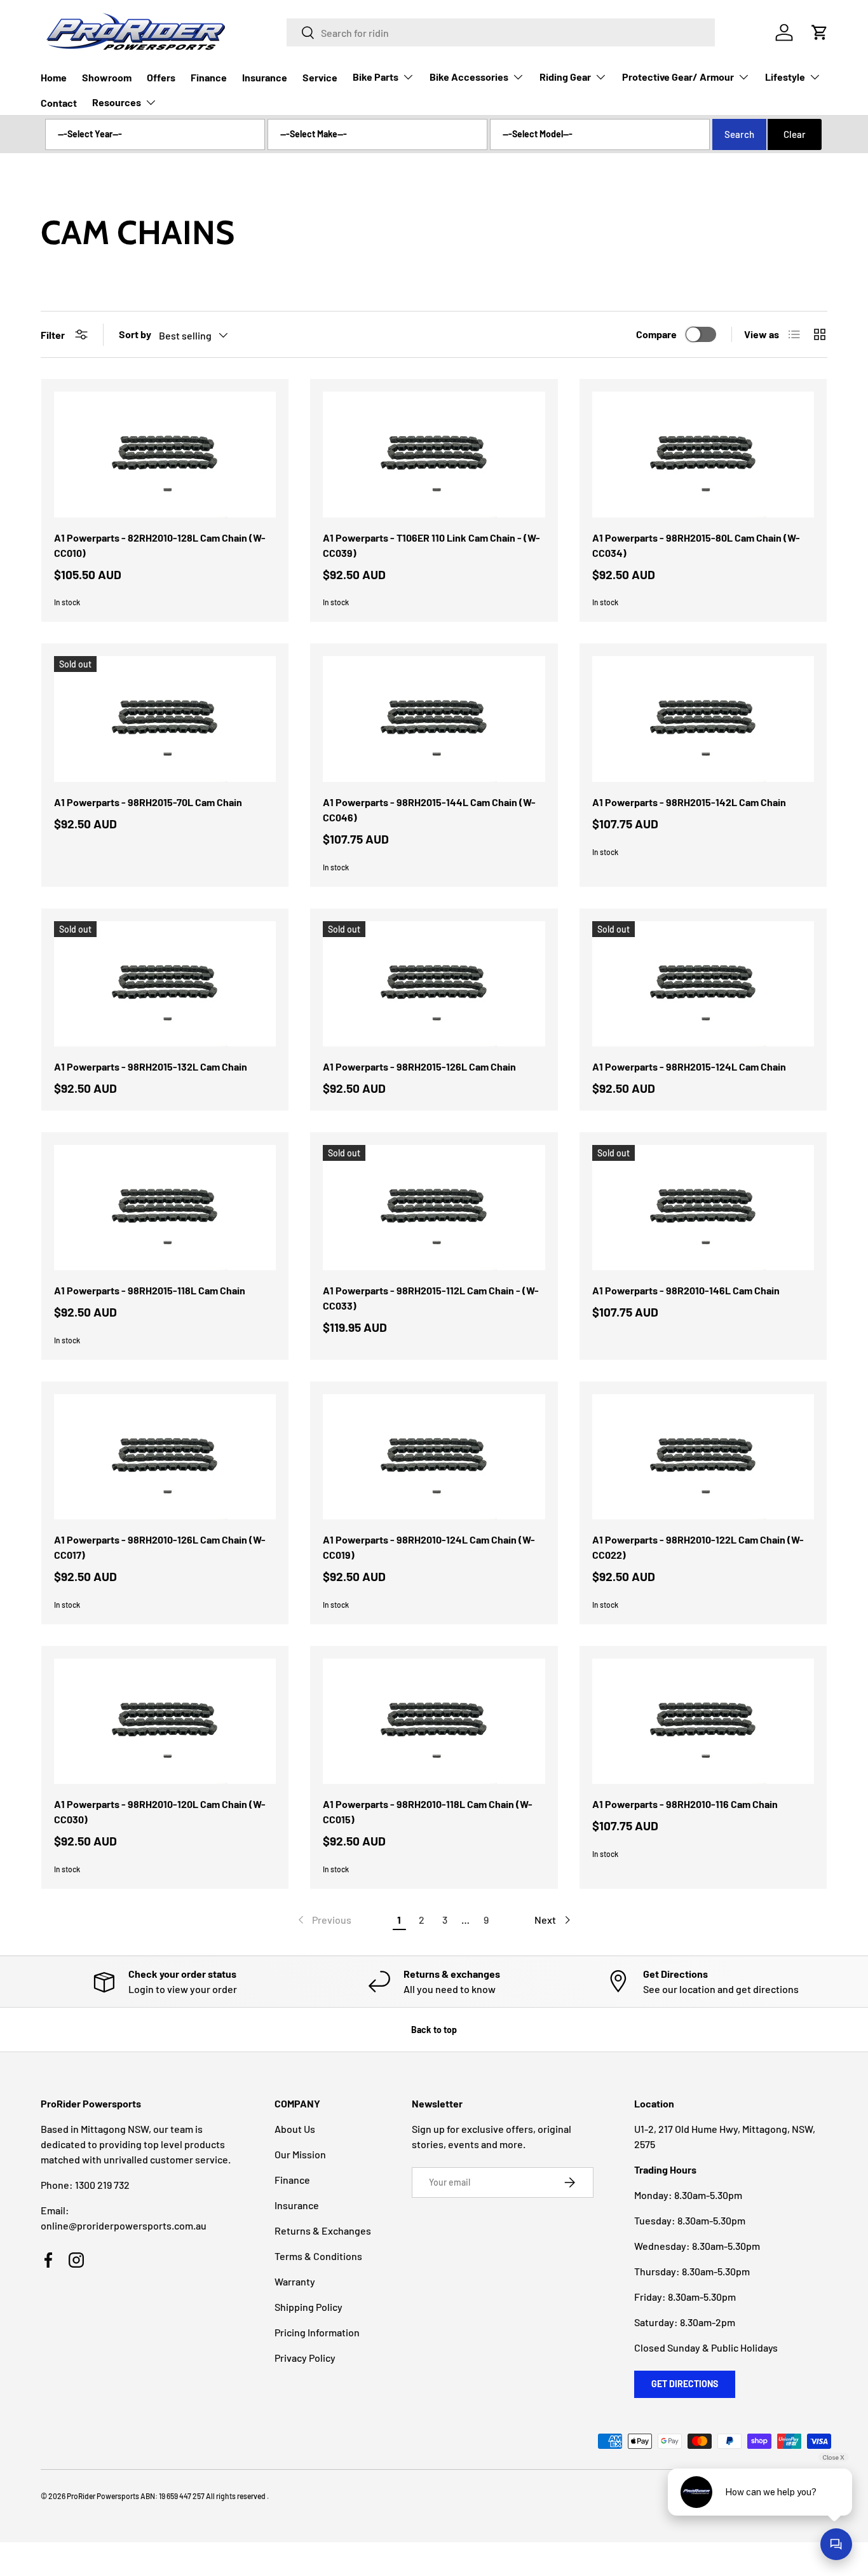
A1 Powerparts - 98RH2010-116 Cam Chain (685, 1804)
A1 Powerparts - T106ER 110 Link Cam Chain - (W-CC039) (431, 545)
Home (54, 77)
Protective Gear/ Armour (678, 77)
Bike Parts (376, 77)
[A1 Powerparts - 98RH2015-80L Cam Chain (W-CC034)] (703, 454)
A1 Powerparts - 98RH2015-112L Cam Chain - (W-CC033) (431, 1298)
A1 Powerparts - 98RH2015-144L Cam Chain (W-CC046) (429, 810)
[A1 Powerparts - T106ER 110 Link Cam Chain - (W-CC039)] (434, 454)
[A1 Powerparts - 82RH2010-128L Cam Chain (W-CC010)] (165, 454)
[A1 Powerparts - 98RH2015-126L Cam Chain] (434, 984)
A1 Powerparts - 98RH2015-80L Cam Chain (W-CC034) (696, 545)
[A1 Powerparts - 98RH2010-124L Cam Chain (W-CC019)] (434, 1457)
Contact (59, 103)
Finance (209, 77)
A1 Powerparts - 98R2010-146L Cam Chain (686, 1290)
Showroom (107, 77)
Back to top (434, 2030)
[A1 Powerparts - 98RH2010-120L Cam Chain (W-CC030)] (165, 1721)
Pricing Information (317, 2332)
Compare (656, 334)
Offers (161, 77)
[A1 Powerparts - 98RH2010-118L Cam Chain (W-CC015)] (434, 1721)
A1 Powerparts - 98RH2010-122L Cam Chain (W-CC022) (698, 1547)
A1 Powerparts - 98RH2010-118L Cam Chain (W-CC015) (428, 1812)
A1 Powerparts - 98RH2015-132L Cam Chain (151, 1066)
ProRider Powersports (103, 2496)
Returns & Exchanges (323, 2230)
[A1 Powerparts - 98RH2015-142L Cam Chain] (703, 719)
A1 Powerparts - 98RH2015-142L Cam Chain (689, 802)
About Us (295, 2129)
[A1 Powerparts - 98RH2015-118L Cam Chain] (165, 1208)
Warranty (295, 2281)
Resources (117, 102)
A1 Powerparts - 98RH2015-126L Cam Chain (419, 1066)
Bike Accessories (469, 77)
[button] (820, 32)
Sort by (135, 334)
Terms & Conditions (318, 2256)
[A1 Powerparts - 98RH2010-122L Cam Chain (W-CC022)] (703, 1457)
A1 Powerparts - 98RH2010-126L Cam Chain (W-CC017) (160, 1547)
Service (320, 77)
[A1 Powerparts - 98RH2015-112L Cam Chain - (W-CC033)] (434, 1208)
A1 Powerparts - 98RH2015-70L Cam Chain (148, 802)
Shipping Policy (309, 2307)
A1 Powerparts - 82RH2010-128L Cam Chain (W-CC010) (160, 545)
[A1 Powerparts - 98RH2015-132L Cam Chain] (165, 984)
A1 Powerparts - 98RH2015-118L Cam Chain (150, 1290)
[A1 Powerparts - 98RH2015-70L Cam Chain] (165, 719)
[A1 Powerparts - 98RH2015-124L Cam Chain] (703, 984)
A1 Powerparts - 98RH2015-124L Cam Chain (689, 1066)
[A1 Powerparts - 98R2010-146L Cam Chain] (703, 1208)
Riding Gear (565, 77)
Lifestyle (785, 77)
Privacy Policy (305, 2358)
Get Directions (685, 2384)
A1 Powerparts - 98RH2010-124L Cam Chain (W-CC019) (429, 1547)
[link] (323, 1920)
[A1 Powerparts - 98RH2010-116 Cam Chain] (703, 1721)
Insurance (265, 77)
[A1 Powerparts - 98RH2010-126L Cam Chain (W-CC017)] (165, 1457)
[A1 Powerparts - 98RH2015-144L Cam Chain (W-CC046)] (434, 719)
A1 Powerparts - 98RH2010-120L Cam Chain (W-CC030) (160, 1812)
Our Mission (300, 2154)
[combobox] (501, 32)
